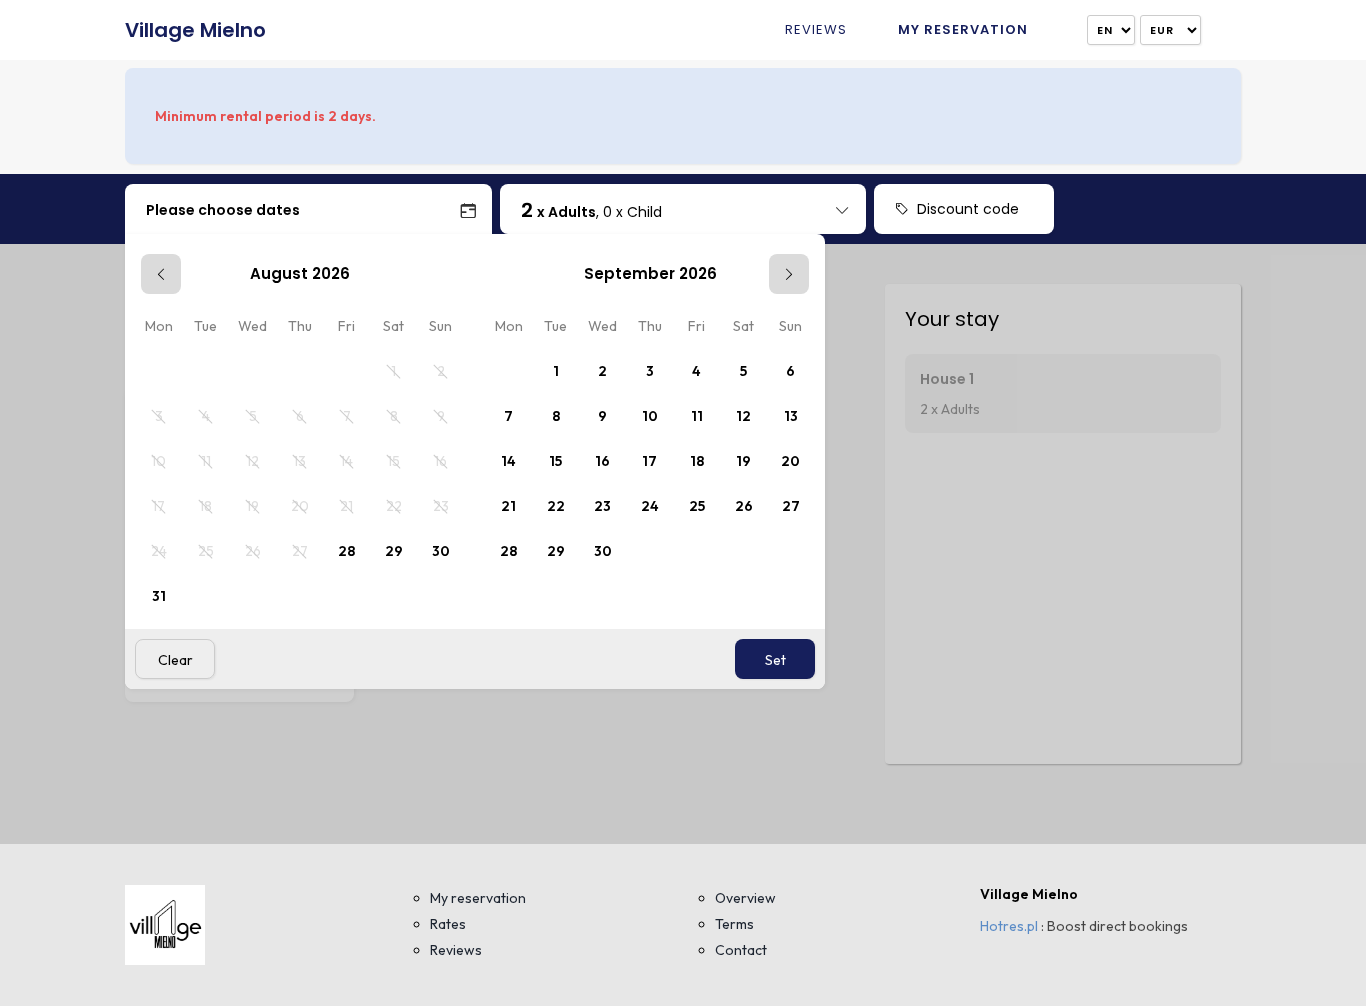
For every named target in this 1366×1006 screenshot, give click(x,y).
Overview (745, 898)
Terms (734, 924)
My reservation (963, 29)
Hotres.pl (1009, 926)
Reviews (816, 29)
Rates (448, 924)
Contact (741, 950)
